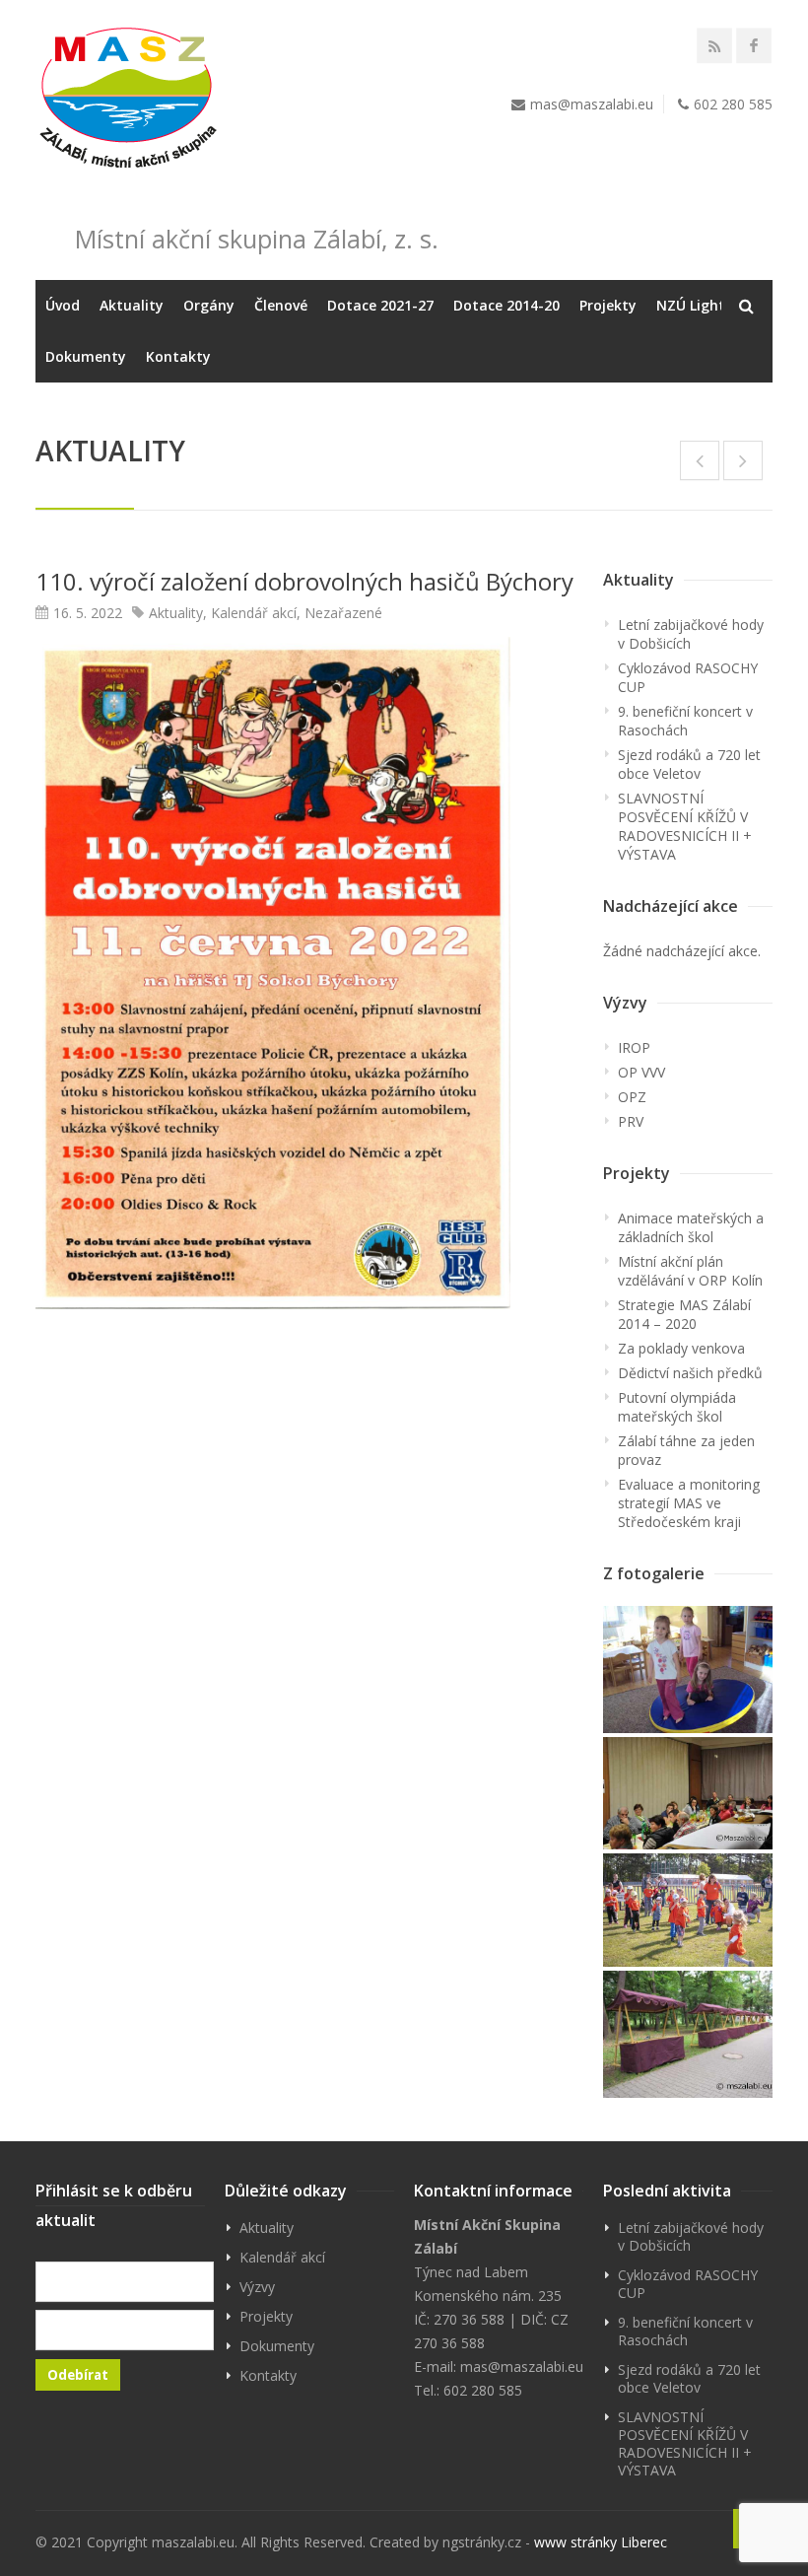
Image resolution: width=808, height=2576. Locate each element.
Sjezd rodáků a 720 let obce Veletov (689, 764)
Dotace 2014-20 (506, 305)
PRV (631, 1121)
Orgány (209, 305)
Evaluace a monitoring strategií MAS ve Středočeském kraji (689, 1503)
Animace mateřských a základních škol (691, 1227)
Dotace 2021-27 (380, 305)
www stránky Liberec (601, 2542)
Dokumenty (86, 356)
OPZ (632, 1097)
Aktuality (132, 305)
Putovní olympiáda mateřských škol (677, 1407)
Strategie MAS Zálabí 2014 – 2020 (684, 1314)
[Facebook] (754, 45)
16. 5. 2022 (88, 613)
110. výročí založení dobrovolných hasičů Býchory (304, 581)
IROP (634, 1047)
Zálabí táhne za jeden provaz (686, 1450)
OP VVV (641, 1072)
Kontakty (178, 356)
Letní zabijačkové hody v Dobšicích (691, 634)
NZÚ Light (691, 305)
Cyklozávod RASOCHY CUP (688, 677)
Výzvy (257, 2287)
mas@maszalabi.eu (592, 104)
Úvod (63, 305)
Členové (281, 305)
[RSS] (714, 45)
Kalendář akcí (254, 613)
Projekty (608, 305)
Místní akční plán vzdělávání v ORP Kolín (690, 1271)
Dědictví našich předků (690, 1373)
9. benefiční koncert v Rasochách (685, 721)
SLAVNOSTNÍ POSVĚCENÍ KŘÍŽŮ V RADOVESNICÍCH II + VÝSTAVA (685, 826)
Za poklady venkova (681, 1348)
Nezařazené (343, 613)
